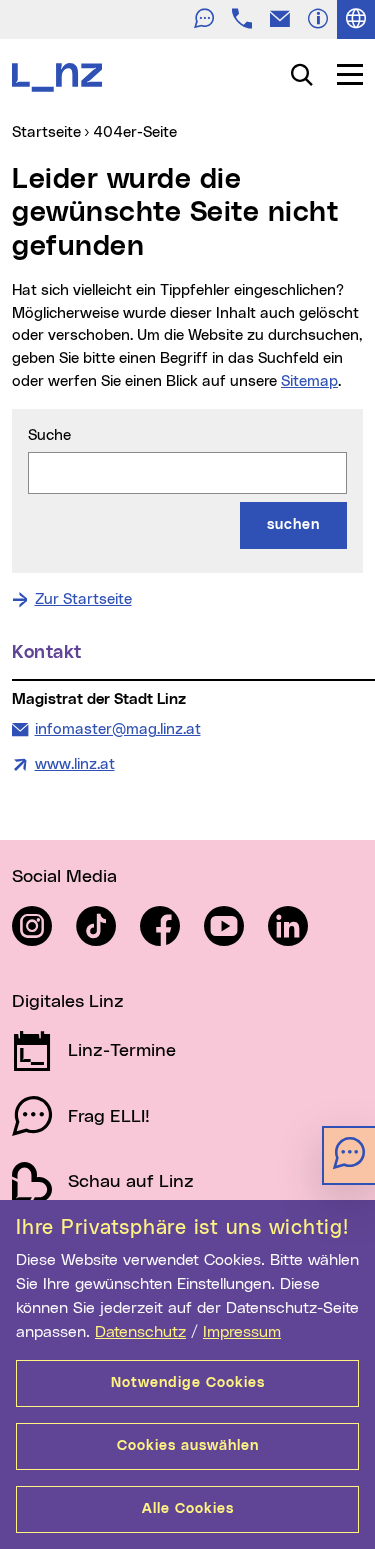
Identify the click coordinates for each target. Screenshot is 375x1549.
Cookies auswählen (188, 1446)
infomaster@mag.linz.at (117, 729)
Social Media (64, 877)
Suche (49, 435)
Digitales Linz (68, 1002)
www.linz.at (75, 764)
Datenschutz (140, 1332)
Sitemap (309, 381)
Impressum (242, 1332)
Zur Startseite (83, 599)
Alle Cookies (188, 1509)
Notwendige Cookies (188, 1383)
